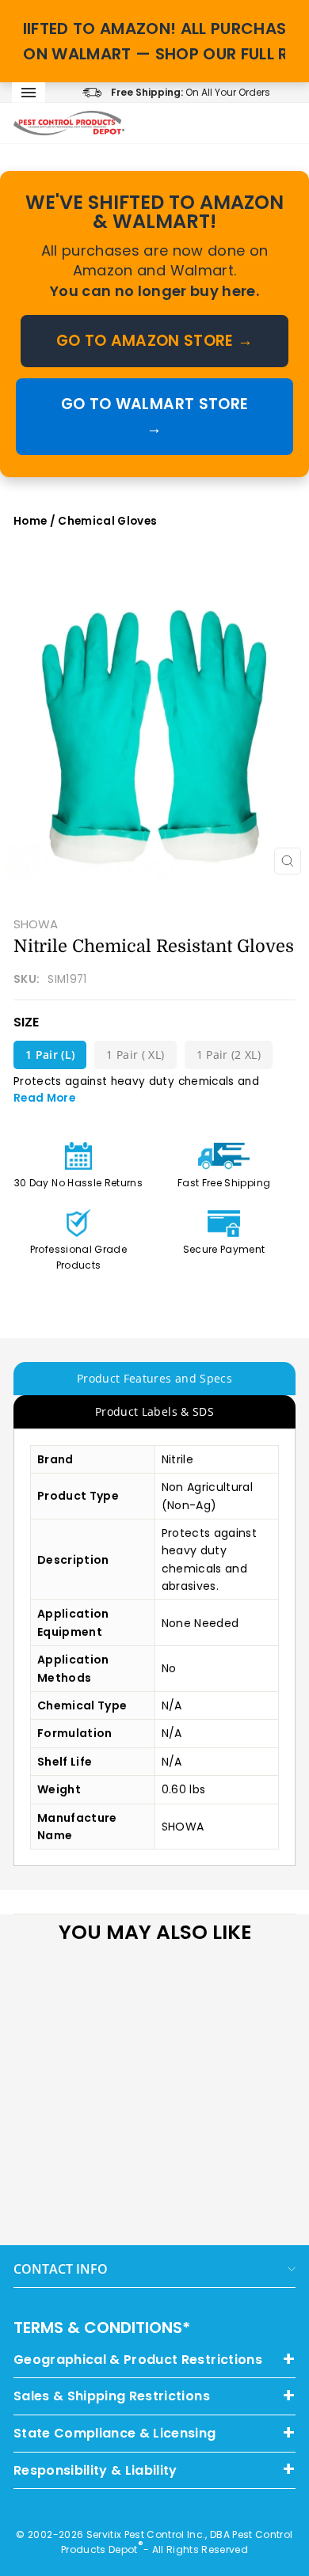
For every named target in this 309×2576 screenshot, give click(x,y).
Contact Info (61, 2269)
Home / (36, 521)
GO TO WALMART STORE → (154, 416)
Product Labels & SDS (154, 1411)
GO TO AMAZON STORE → (155, 341)
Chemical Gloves (107, 521)
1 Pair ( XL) (135, 1055)
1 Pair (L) (50, 1055)
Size (26, 1022)
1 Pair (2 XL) (229, 1055)
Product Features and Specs (154, 1378)
